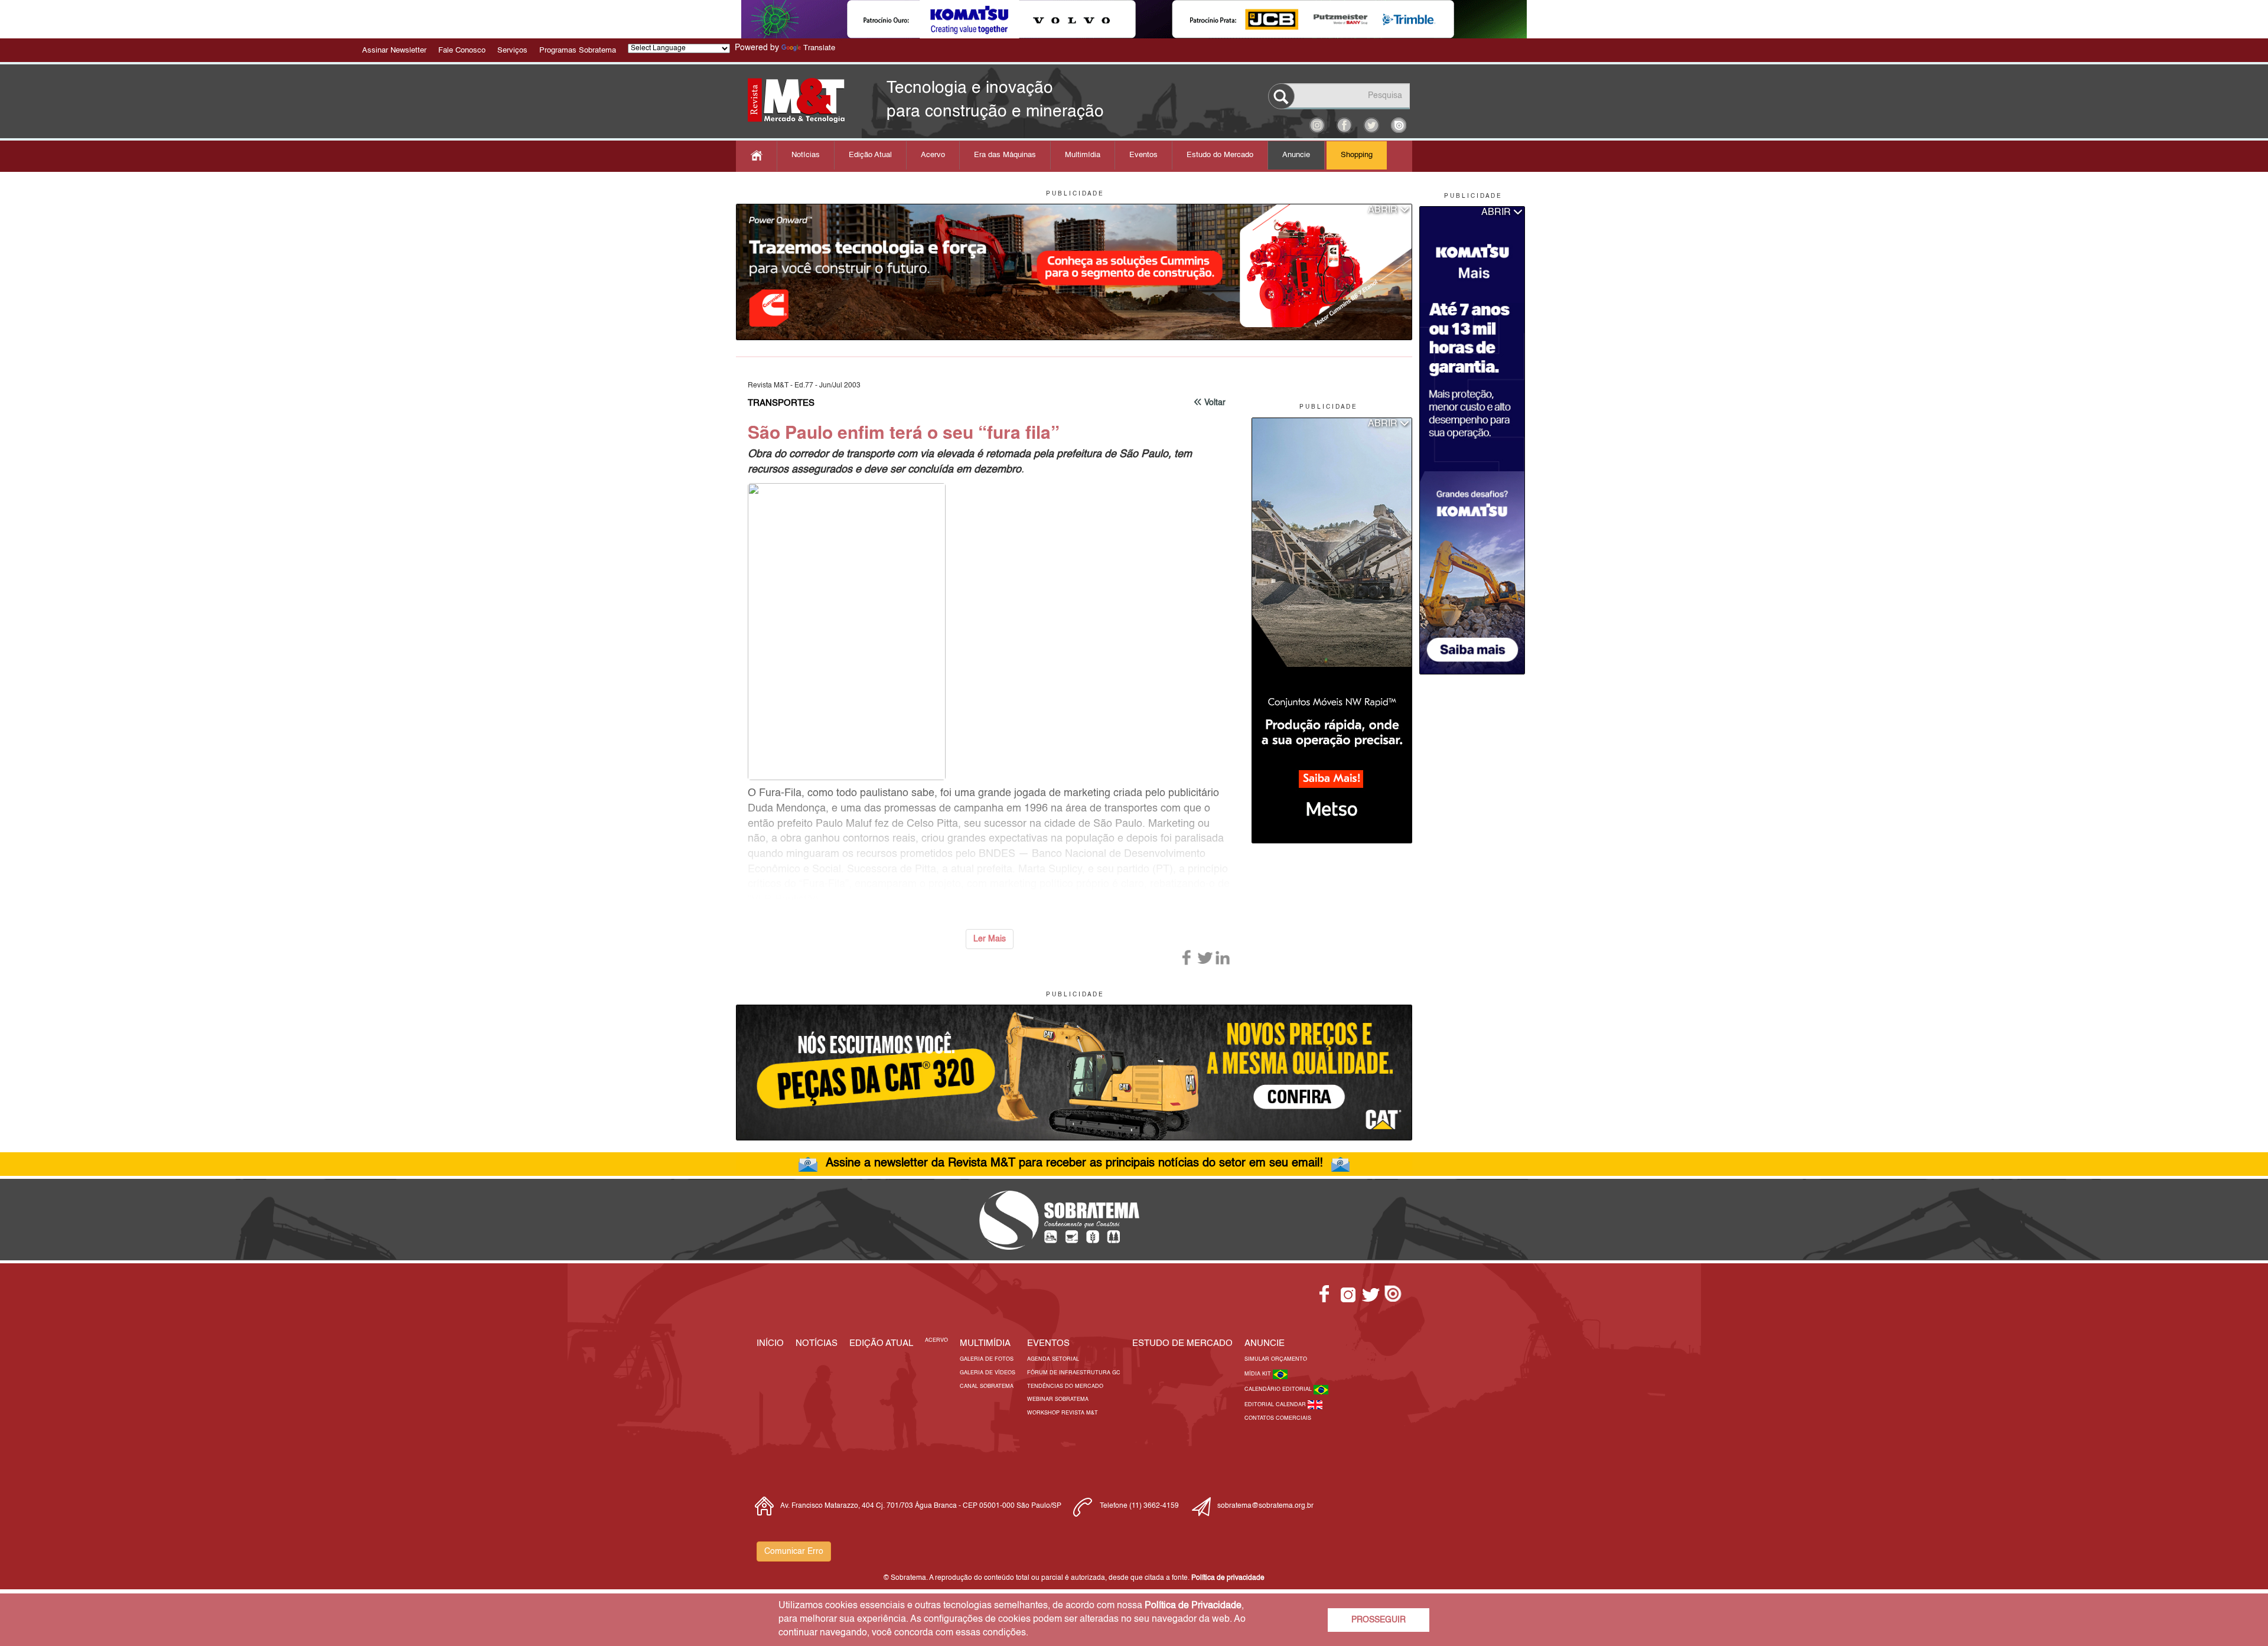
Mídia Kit (1259, 1374)
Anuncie (1296, 155)
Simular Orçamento (1276, 1359)
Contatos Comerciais (1278, 1418)
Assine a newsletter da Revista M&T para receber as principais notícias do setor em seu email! (1074, 1163)
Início (770, 1343)
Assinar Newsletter (394, 50)
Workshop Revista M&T (1063, 1413)
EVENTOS (1048, 1343)
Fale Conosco (462, 50)
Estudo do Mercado (1220, 155)
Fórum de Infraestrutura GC (1074, 1373)
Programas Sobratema (578, 50)
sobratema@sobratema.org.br (1265, 1506)
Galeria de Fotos (987, 1359)
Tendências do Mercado (1065, 1386)
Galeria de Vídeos (988, 1373)
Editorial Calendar (1276, 1405)
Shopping (1357, 155)
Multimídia (1083, 155)
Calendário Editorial (1279, 1389)
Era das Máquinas (1005, 155)
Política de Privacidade (1193, 1606)
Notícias (806, 155)
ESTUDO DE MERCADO (1182, 1343)
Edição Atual (870, 155)
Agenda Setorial (1053, 1359)
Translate (819, 48)
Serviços (512, 50)
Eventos (1143, 155)
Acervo (933, 155)
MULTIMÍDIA (985, 1343)
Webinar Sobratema (1058, 1399)
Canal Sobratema (987, 1386)
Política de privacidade (1228, 1578)
